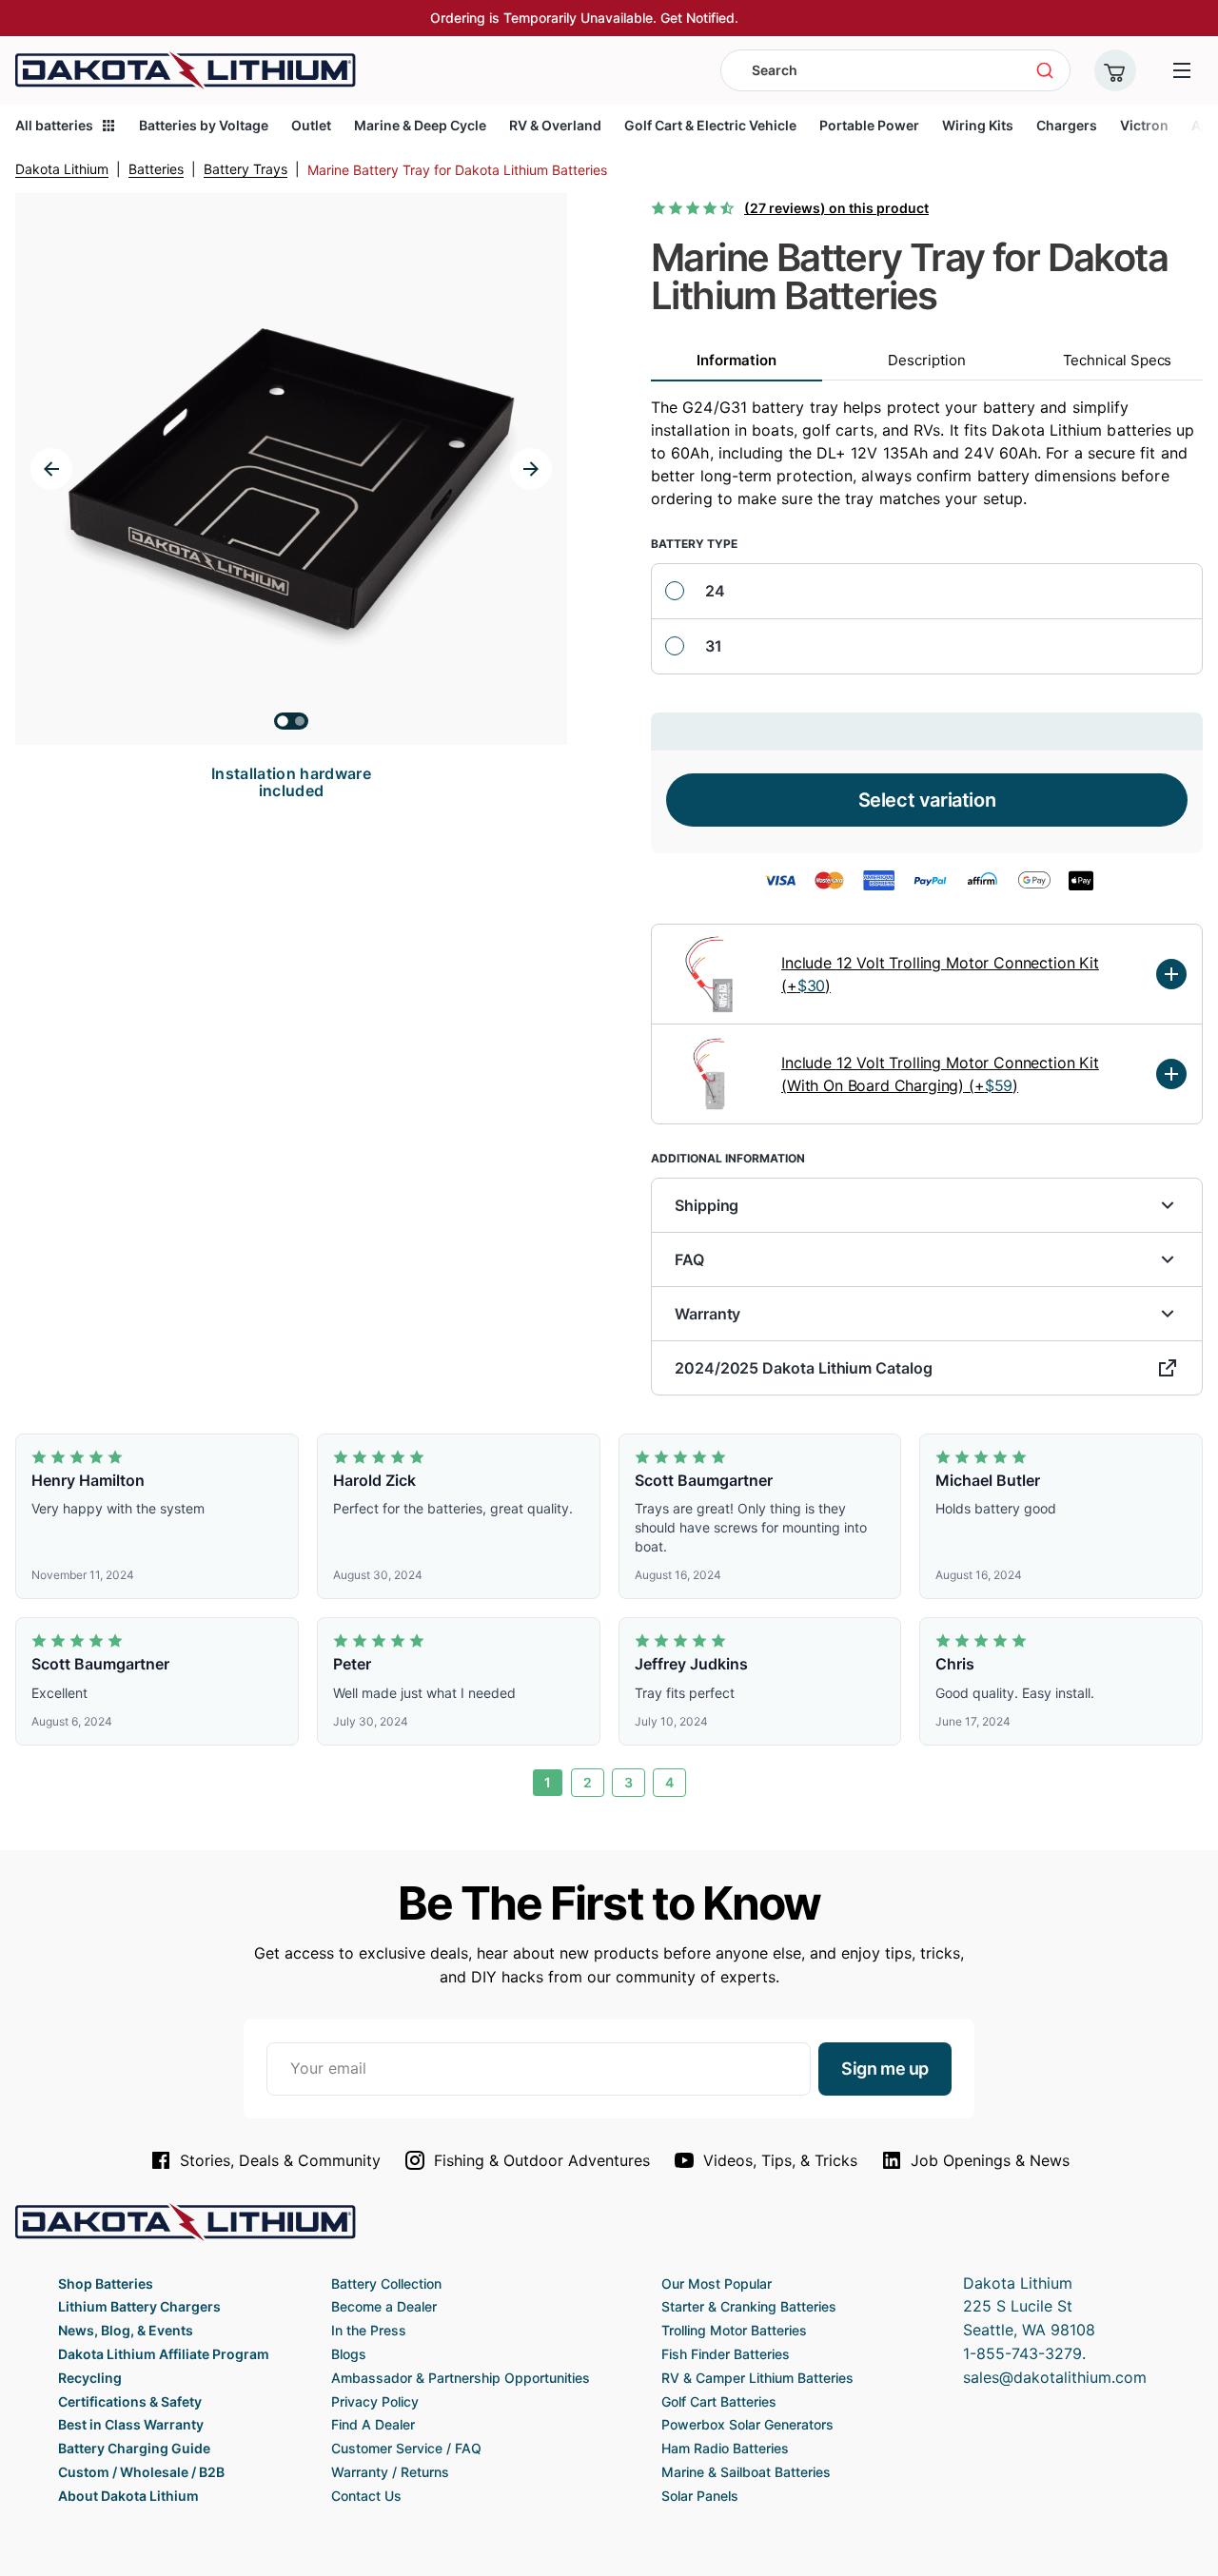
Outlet (311, 125)
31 (714, 646)
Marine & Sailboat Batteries (746, 2472)
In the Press (369, 2330)
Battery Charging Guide (134, 2448)
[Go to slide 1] (283, 721)
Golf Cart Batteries (719, 2401)
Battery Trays (246, 169)
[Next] (531, 469)
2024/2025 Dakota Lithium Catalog (804, 1368)
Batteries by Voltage (204, 125)
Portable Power (869, 125)
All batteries (54, 125)
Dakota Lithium (62, 169)
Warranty (707, 1314)
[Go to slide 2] (300, 721)
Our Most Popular (717, 2283)
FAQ (689, 1259)
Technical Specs (1118, 360)
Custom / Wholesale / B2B (141, 2472)
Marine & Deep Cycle (420, 125)
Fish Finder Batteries (726, 2354)
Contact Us (366, 2496)
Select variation (927, 800)
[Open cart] (1115, 70)
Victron (1144, 125)
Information (736, 360)
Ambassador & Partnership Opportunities (461, 2378)
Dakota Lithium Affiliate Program (164, 2354)
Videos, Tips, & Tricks (780, 2160)
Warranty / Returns (390, 2472)
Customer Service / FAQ (406, 2448)
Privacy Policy (375, 2401)
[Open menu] (1182, 70)
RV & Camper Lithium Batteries (757, 2378)
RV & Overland (555, 125)
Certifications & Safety (130, 2401)
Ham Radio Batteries (725, 2448)
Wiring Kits (978, 125)
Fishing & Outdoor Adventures (542, 2160)
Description (926, 360)
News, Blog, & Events (126, 2330)
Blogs (349, 2354)
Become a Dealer (384, 2306)
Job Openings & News (990, 2160)
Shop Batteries (106, 2283)
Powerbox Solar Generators (747, 2424)
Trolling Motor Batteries (734, 2330)
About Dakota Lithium (128, 2496)
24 (715, 591)
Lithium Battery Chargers (139, 2306)
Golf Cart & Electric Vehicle (710, 125)
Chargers (1067, 125)
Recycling (90, 2378)
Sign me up (885, 2069)
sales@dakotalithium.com (1055, 2377)
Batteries (156, 169)
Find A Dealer (373, 2424)
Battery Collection (386, 2283)
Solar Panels (700, 2496)
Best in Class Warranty (131, 2424)
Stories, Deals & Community (280, 2160)
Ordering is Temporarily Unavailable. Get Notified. (584, 18)
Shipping (707, 1205)
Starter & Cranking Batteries (749, 2306)
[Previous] (51, 469)
